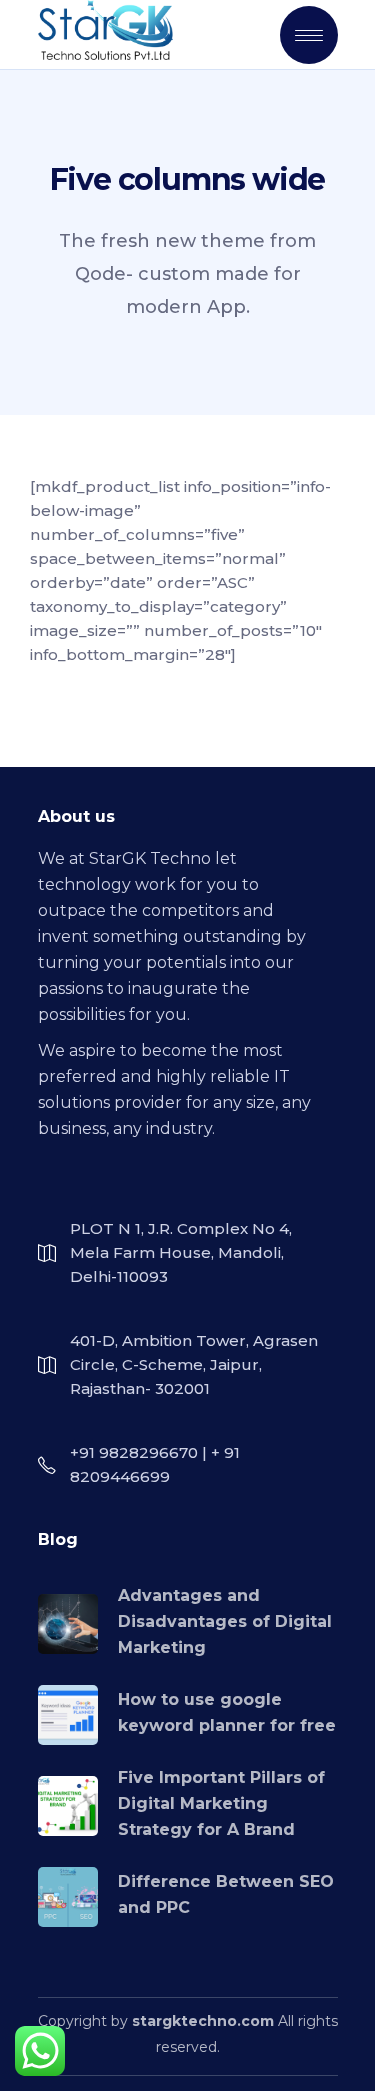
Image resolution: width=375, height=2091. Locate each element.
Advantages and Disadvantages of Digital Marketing (225, 1621)
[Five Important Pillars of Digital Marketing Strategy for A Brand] (68, 1806)
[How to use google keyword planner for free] (68, 1715)
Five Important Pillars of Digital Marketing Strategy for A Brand (221, 1803)
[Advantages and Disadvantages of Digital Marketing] (68, 1624)
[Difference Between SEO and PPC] (68, 1897)
